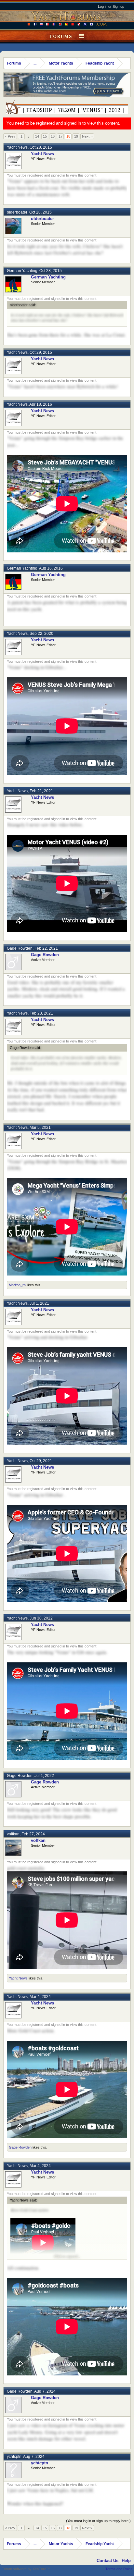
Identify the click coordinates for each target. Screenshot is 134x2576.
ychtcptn (14, 2457)
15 (45, 136)
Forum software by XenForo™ (26, 2569)
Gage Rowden (20, 948)
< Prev (10, 136)
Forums (61, 36)
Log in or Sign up (111, 6)
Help (126, 2561)
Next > (87, 136)
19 (76, 136)
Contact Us (107, 2561)
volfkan (13, 1834)
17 (60, 136)
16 (53, 136)
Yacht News (17, 147)
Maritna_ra (17, 1285)
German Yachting (22, 271)
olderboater (17, 212)
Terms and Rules (119, 2569)
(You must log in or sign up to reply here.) (98, 2521)
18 (68, 136)
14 (37, 136)
